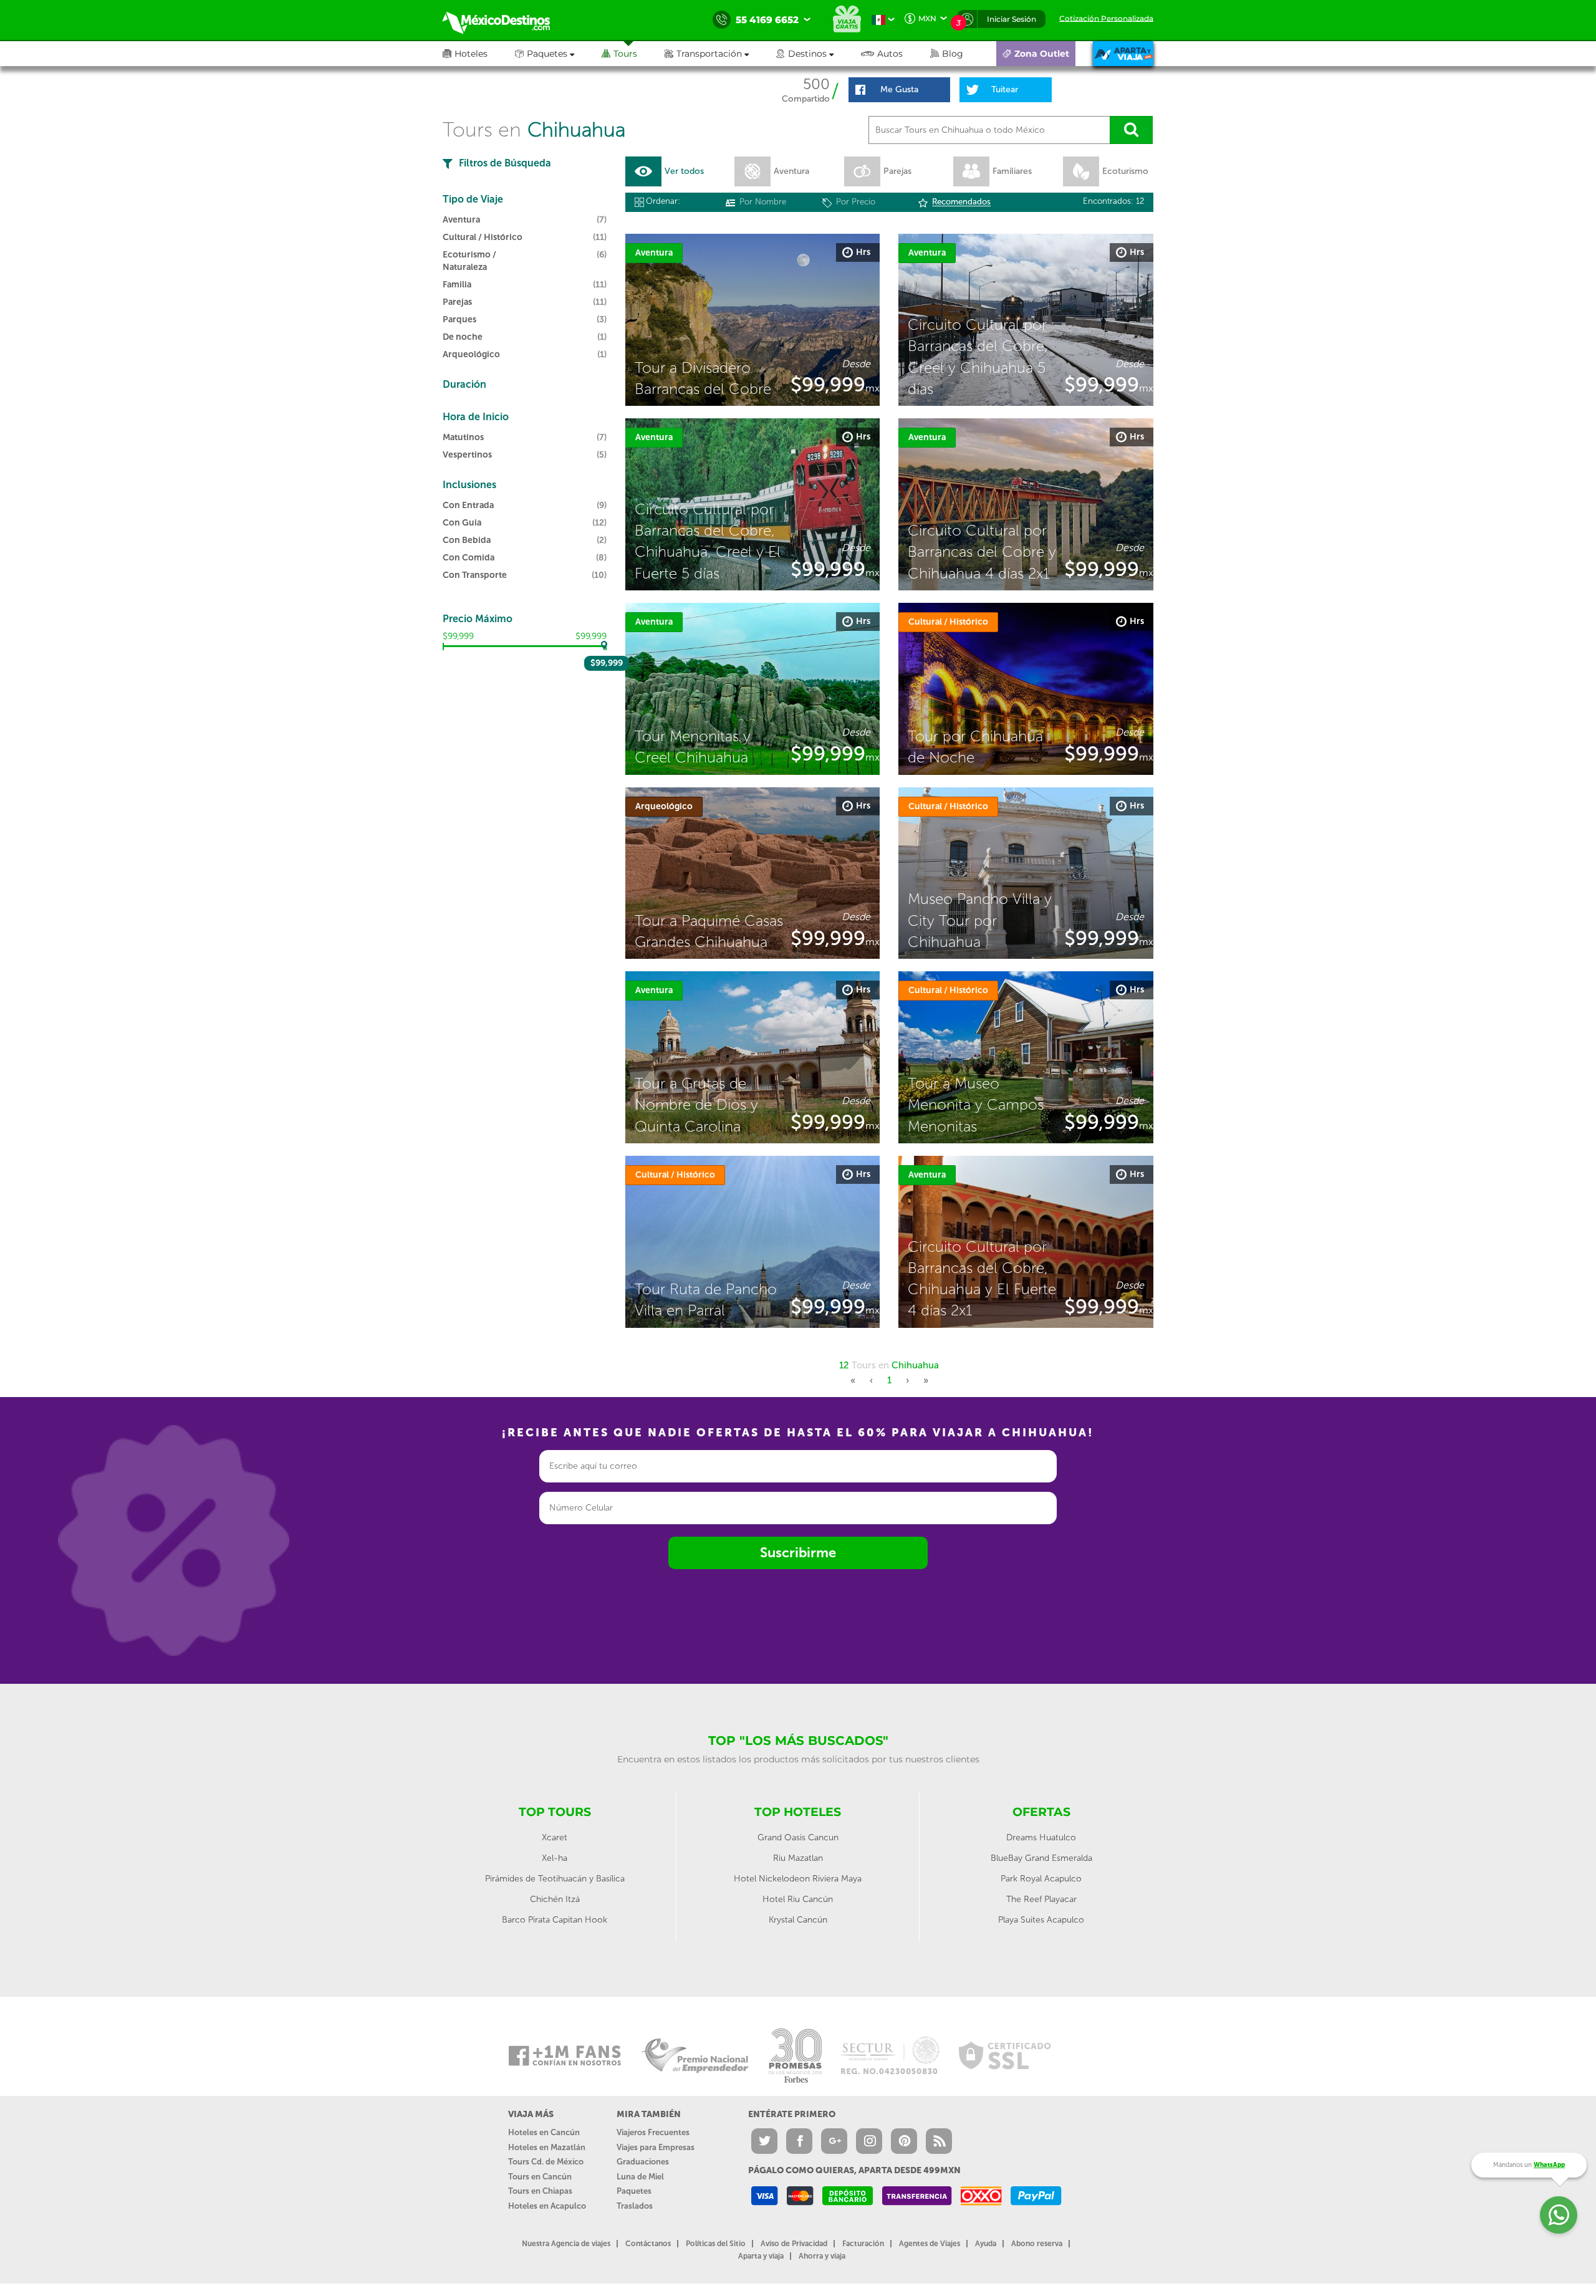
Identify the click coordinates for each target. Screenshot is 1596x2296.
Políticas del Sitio (716, 2244)
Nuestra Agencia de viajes (566, 2244)
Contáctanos (648, 2244)
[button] (720, 54)
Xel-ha (555, 1858)
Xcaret (555, 1837)
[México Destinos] (505, 20)
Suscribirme (798, 1553)
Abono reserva (1037, 2244)
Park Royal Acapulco (1041, 1879)
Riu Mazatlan (798, 1858)
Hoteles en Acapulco (547, 2206)
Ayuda (986, 2244)
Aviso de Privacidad (794, 2244)
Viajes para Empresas (656, 2147)
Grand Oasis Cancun (798, 1837)
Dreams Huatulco (1041, 1837)
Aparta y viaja (761, 2256)
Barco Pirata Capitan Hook (555, 1920)
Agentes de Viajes (930, 2244)
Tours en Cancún (540, 2177)
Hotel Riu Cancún (798, 1899)
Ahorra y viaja (822, 2256)
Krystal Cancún (798, 1920)
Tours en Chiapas (540, 2191)
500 (816, 84)
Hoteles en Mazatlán (547, 2147)
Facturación (863, 2244)
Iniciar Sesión (1012, 19)
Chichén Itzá (555, 1899)
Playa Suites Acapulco (1041, 1920)
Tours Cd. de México (546, 2162)
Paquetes (634, 2191)
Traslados (635, 2206)
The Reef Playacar (1041, 1899)
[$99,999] (605, 646)
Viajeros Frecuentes (653, 2132)
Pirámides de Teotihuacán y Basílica (555, 1879)
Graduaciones (643, 2162)
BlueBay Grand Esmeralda (1041, 1858)
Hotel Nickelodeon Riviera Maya (798, 1879)
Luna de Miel (640, 2177)
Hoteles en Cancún (544, 2132)
